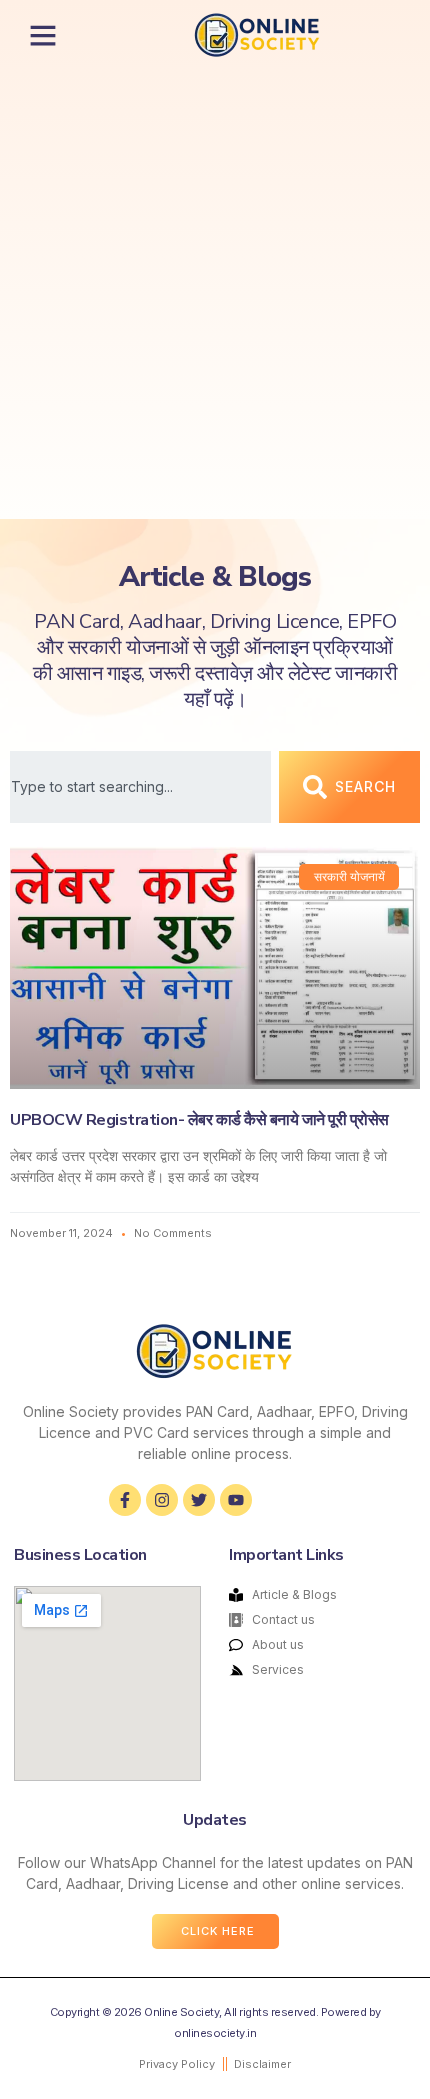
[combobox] (140, 787)
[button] (43, 35)
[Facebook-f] (125, 1500)
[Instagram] (162, 1500)
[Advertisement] (215, 294)
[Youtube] (236, 1500)
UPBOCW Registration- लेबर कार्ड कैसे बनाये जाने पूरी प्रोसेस (199, 1120)
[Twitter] (199, 1500)
